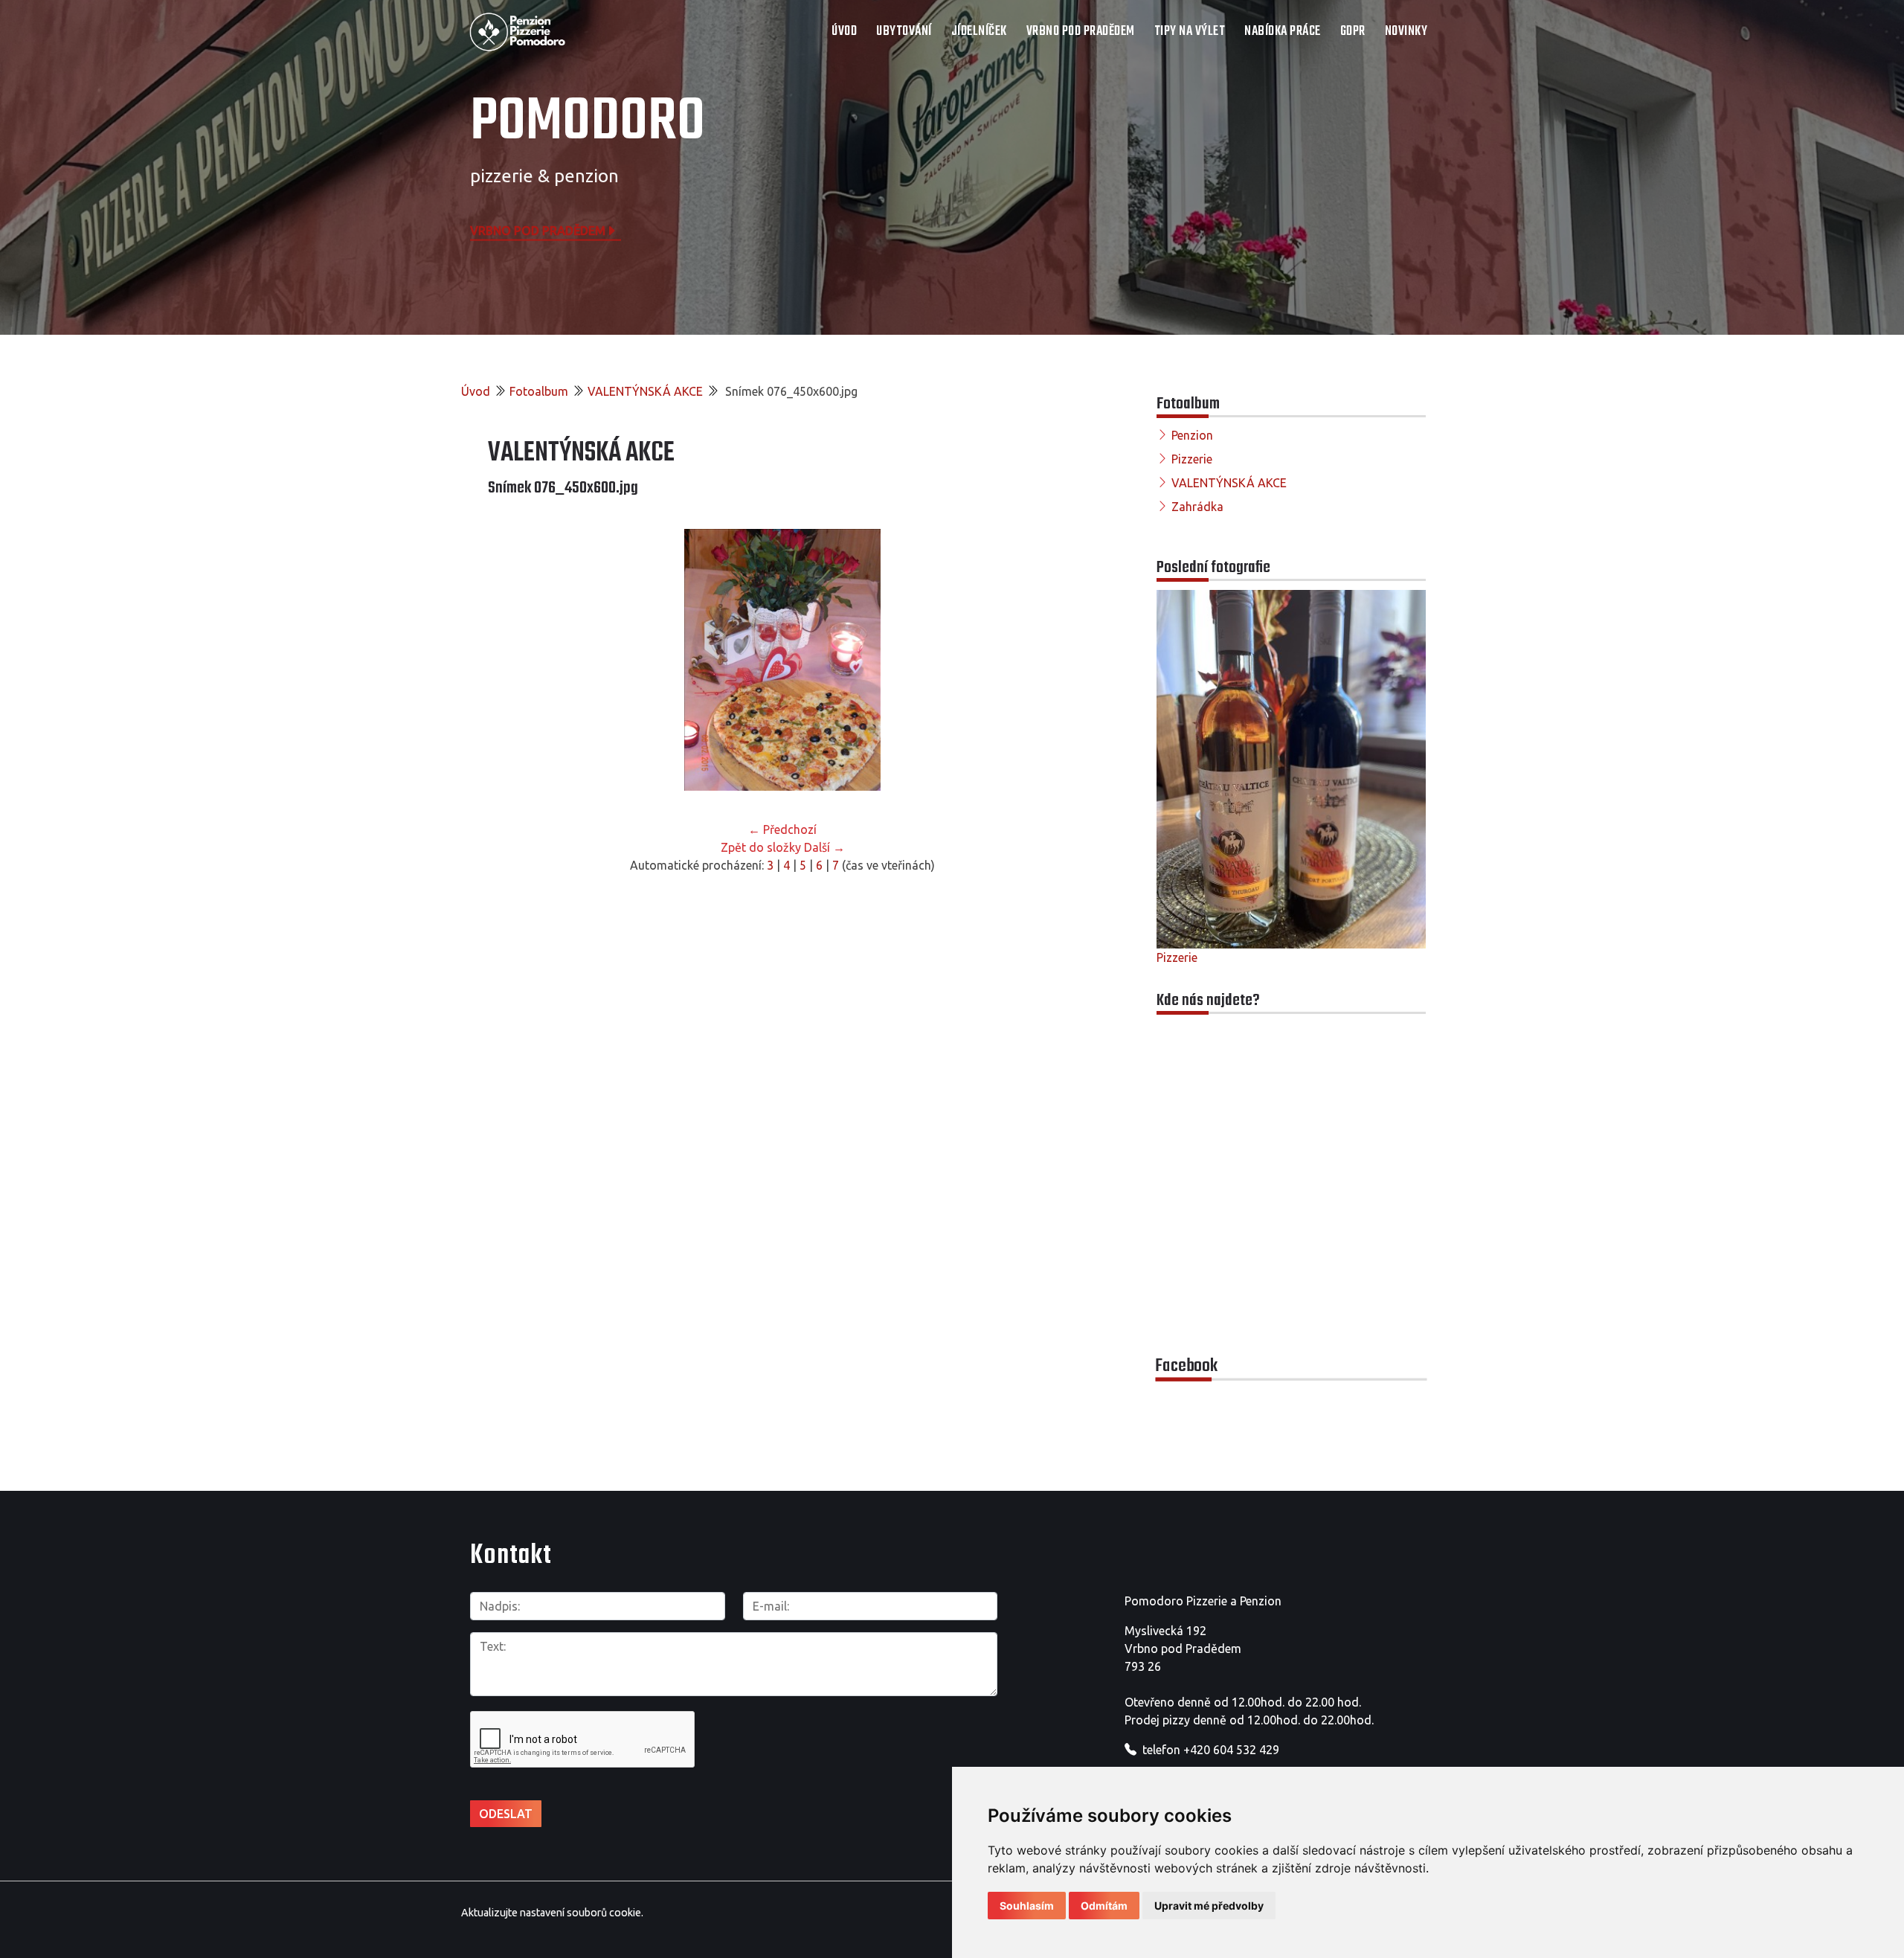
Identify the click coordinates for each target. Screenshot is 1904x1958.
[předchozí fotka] (512, 660)
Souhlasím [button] (1027, 1906)
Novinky (1406, 32)
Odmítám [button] (1104, 1906)
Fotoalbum (539, 391)
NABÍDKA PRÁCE (1283, 32)
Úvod (844, 32)
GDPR (1353, 32)
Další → (824, 847)
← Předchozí (782, 829)
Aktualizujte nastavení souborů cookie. (552, 1913)
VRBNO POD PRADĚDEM (1081, 32)
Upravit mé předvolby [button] (1209, 1906)
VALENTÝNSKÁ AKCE (645, 391)
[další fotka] (1053, 660)
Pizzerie (1192, 459)
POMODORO (588, 123)
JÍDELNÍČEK (979, 32)
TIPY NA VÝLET (1190, 32)
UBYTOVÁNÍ (904, 32)
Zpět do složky (761, 847)
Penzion (1192, 435)
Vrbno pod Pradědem (538, 230)
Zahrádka (1197, 507)
